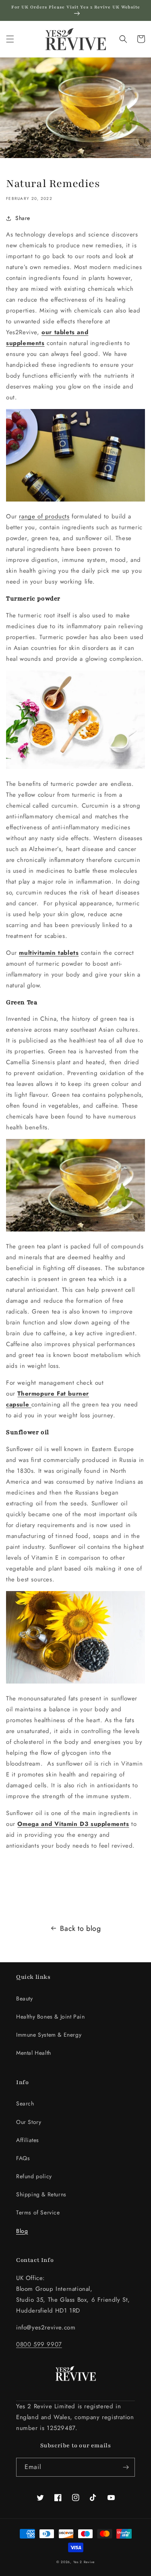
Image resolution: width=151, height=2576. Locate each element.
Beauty (25, 1998)
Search (25, 2103)
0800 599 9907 (39, 2344)
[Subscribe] (126, 2467)
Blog (22, 2231)
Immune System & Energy (49, 2035)
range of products (44, 516)
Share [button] (23, 218)
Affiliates (28, 2140)
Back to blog (80, 1928)
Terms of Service (38, 2212)
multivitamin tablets (49, 953)
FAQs (23, 2158)
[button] (10, 39)
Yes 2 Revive (84, 2562)
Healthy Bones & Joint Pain (51, 2017)
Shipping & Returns (41, 2194)
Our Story (29, 2122)
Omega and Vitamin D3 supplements (73, 1824)
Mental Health (34, 2053)
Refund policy (34, 2176)
